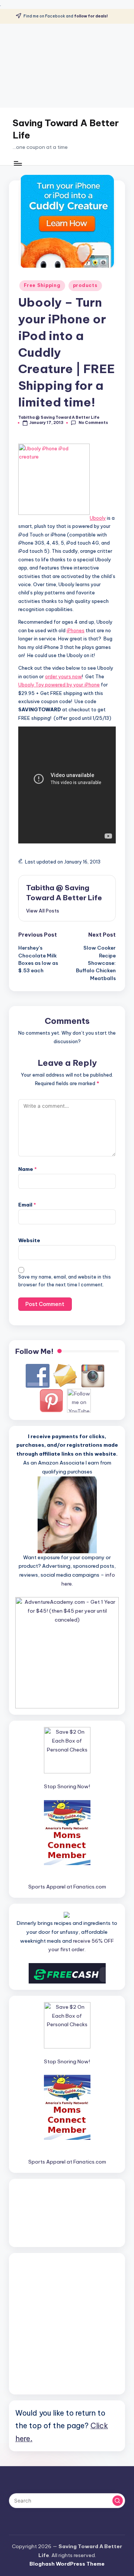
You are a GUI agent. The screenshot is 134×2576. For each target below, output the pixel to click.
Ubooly (98, 518)
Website (29, 1240)
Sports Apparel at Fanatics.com (67, 1887)
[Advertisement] (67, 66)
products (85, 285)
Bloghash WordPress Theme (67, 2564)
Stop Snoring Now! (67, 1786)
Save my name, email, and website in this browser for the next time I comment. (65, 1281)
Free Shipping (42, 285)
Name (28, 1169)
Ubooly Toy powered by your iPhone (59, 685)
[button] (43, 911)
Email (27, 1205)
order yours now (63, 676)
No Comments (93, 423)
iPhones (76, 630)
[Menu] (17, 163)
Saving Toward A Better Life (66, 129)
